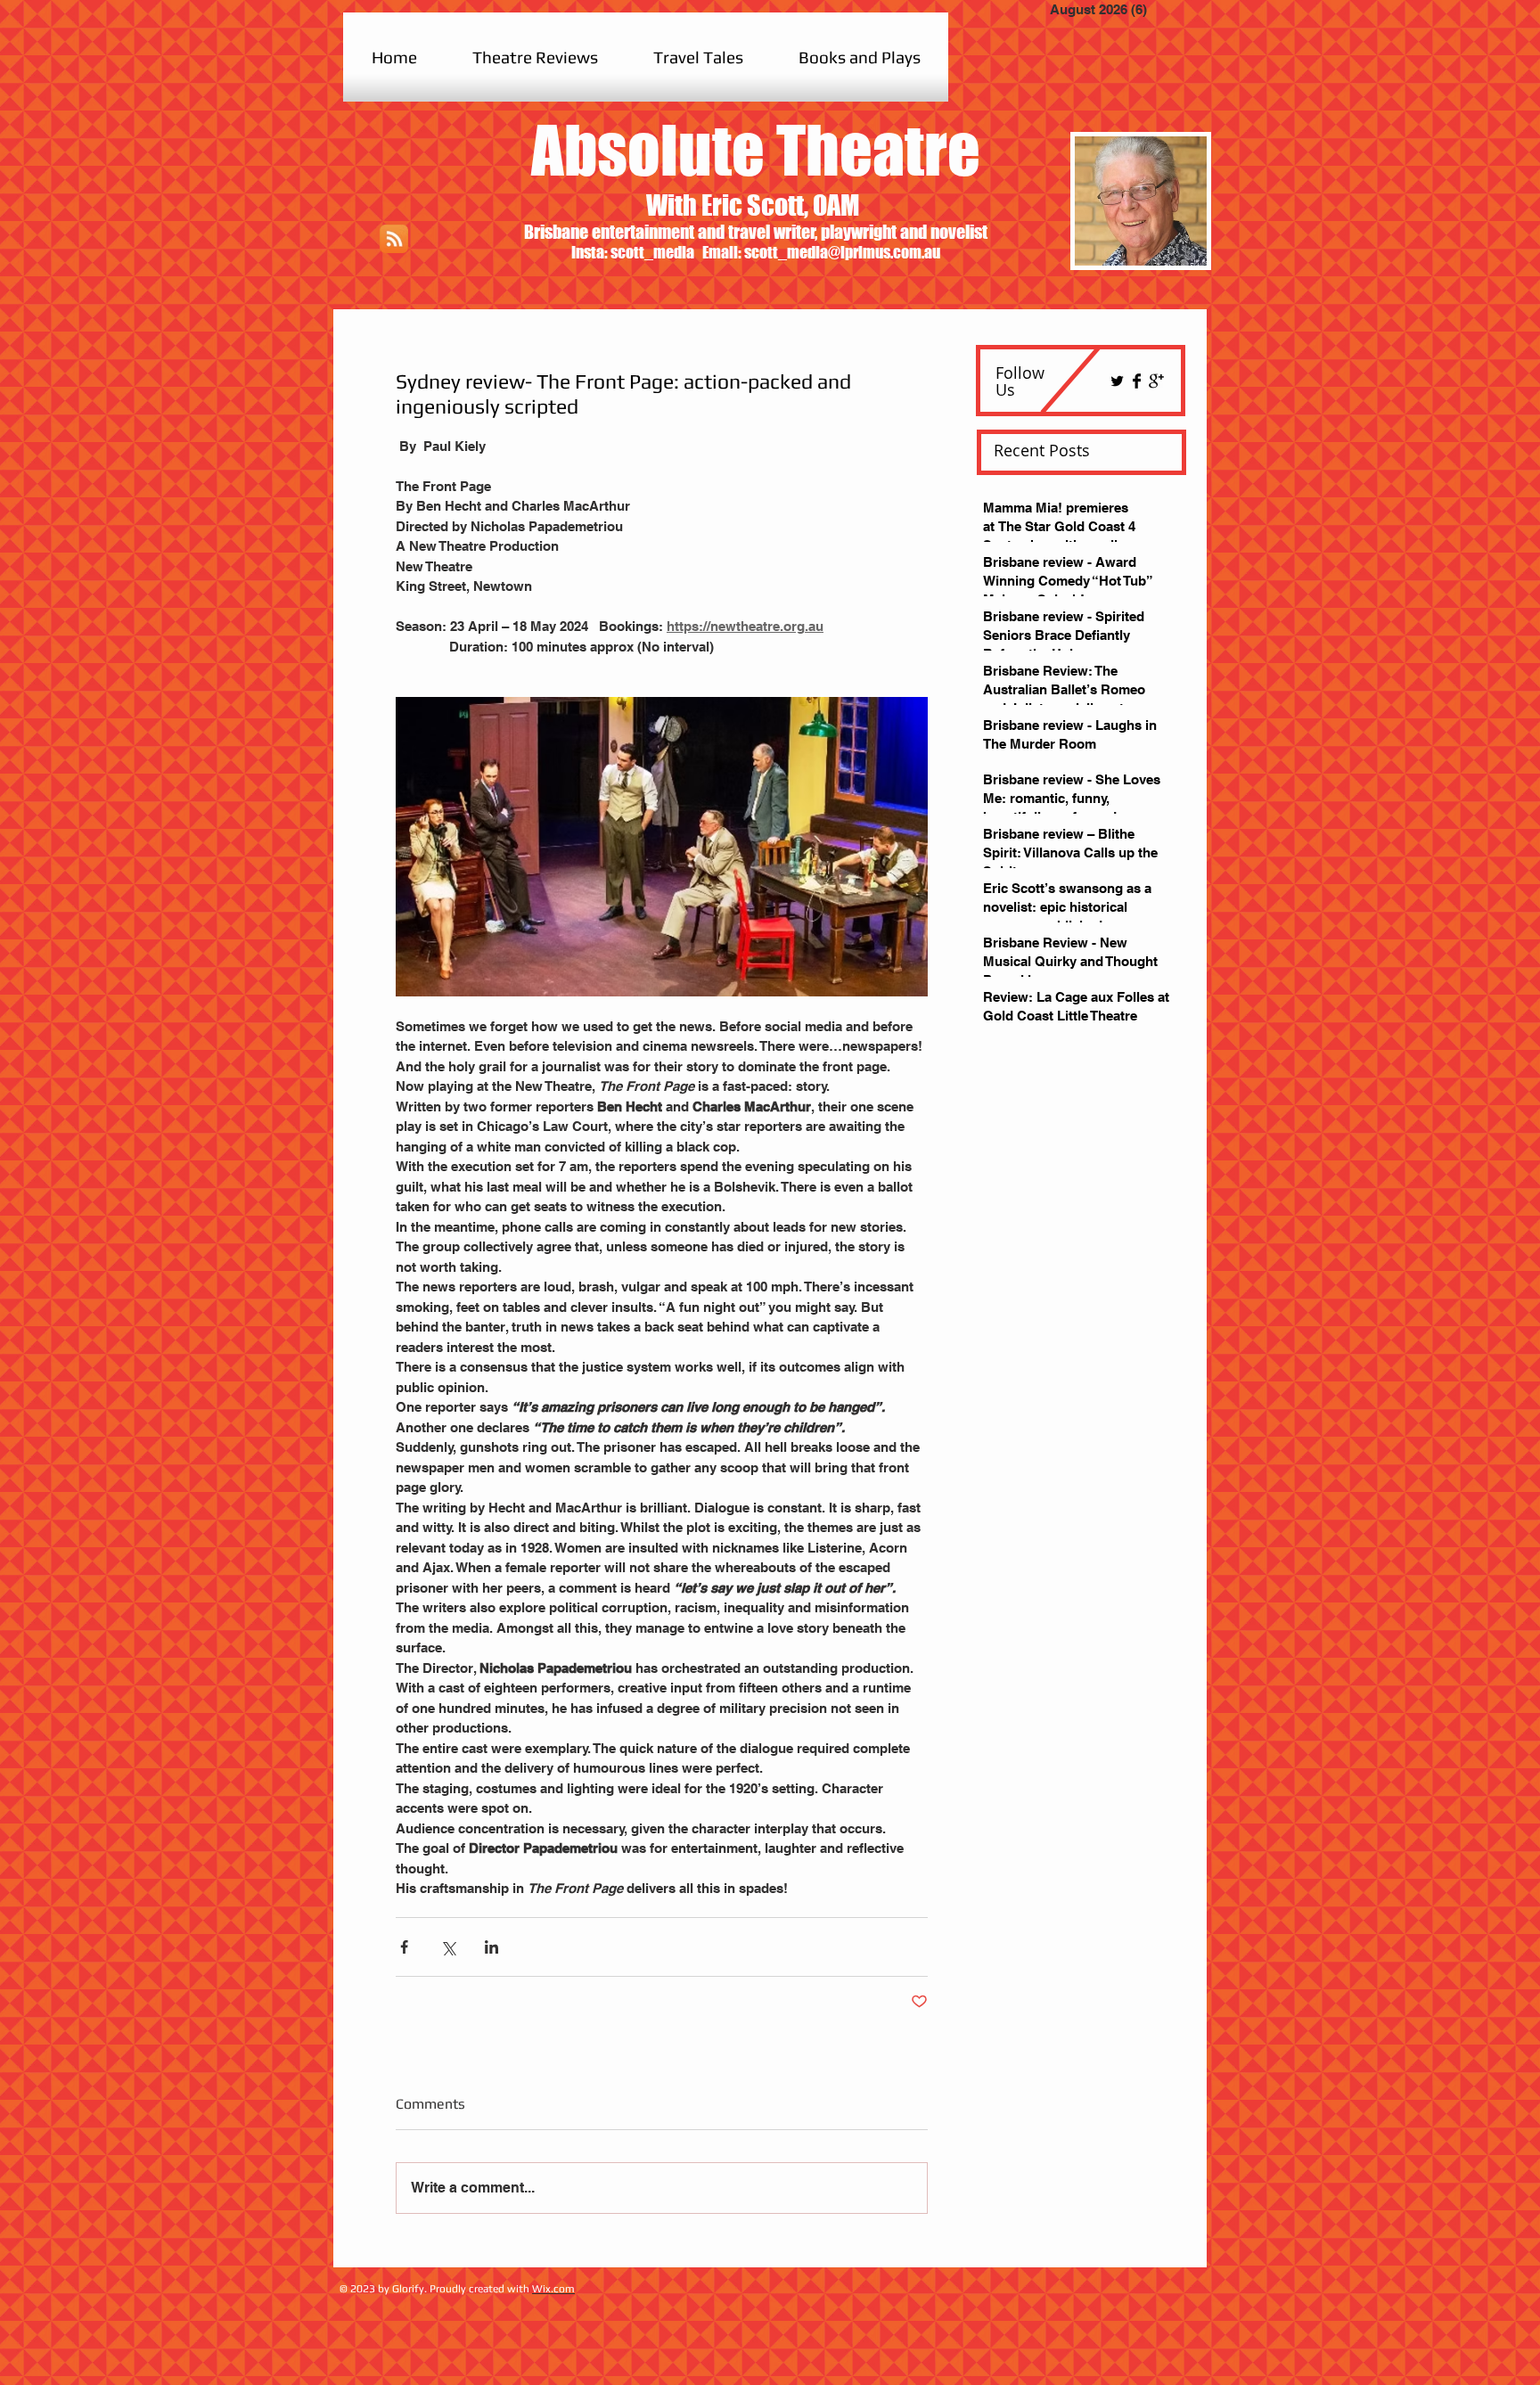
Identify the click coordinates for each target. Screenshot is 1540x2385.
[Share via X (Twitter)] (448, 1947)
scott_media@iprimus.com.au (842, 252)
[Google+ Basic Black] (1156, 381)
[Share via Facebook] (404, 1947)
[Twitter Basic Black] (1117, 381)
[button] (535, 57)
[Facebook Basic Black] (1137, 381)
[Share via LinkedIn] (491, 1947)
